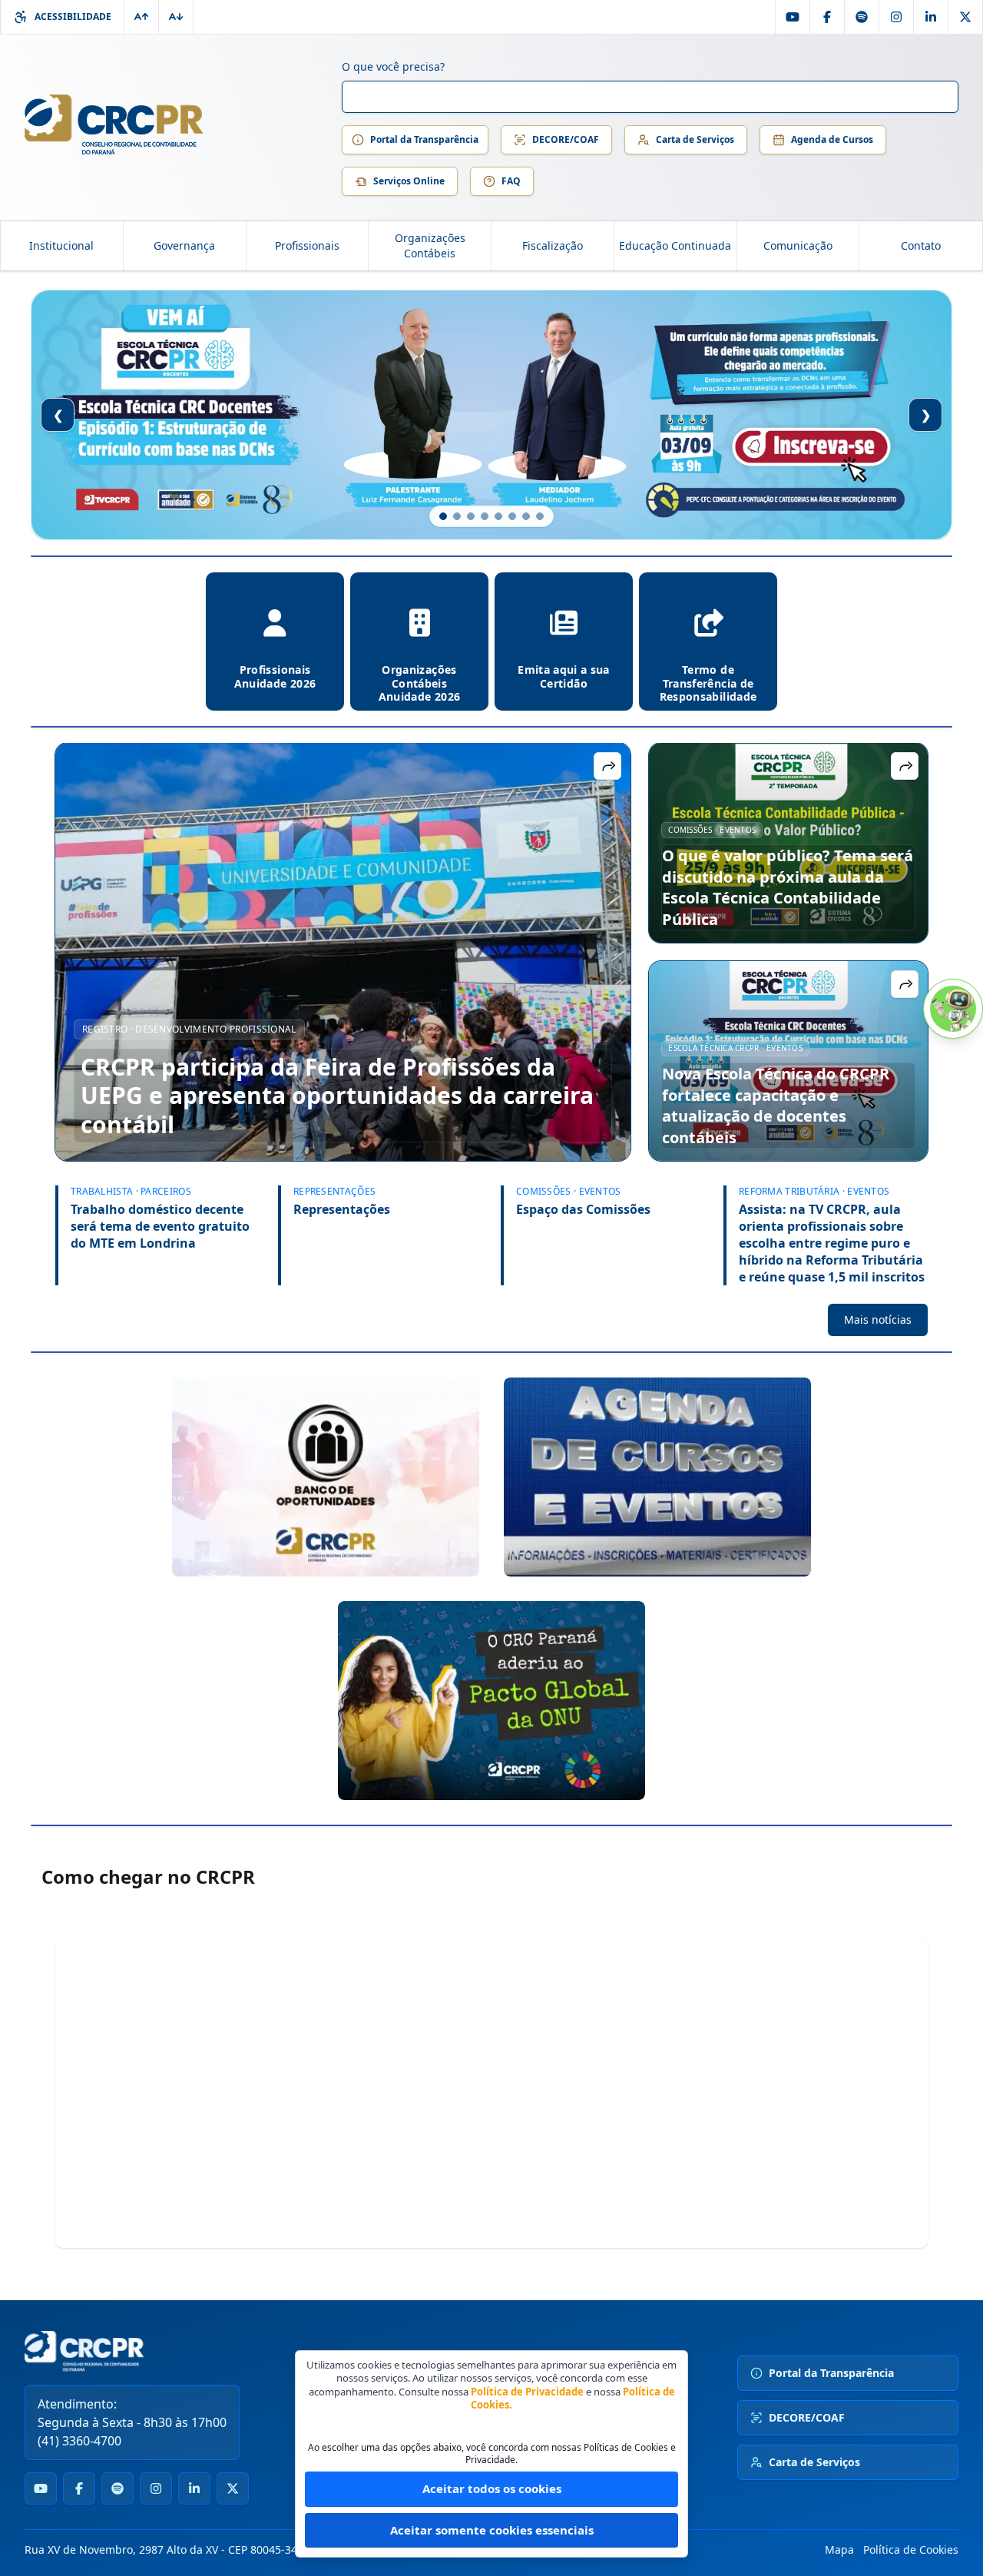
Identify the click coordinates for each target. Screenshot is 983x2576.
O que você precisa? (393, 66)
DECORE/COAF (566, 139)
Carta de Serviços (695, 139)
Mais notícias (878, 1319)
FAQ (511, 181)
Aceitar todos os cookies (492, 2488)
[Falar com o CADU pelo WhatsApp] (953, 1009)
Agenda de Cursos (832, 139)
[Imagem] (326, 1477)
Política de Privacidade (527, 2392)
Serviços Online (409, 181)
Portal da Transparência (424, 139)
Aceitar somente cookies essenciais (492, 2530)
